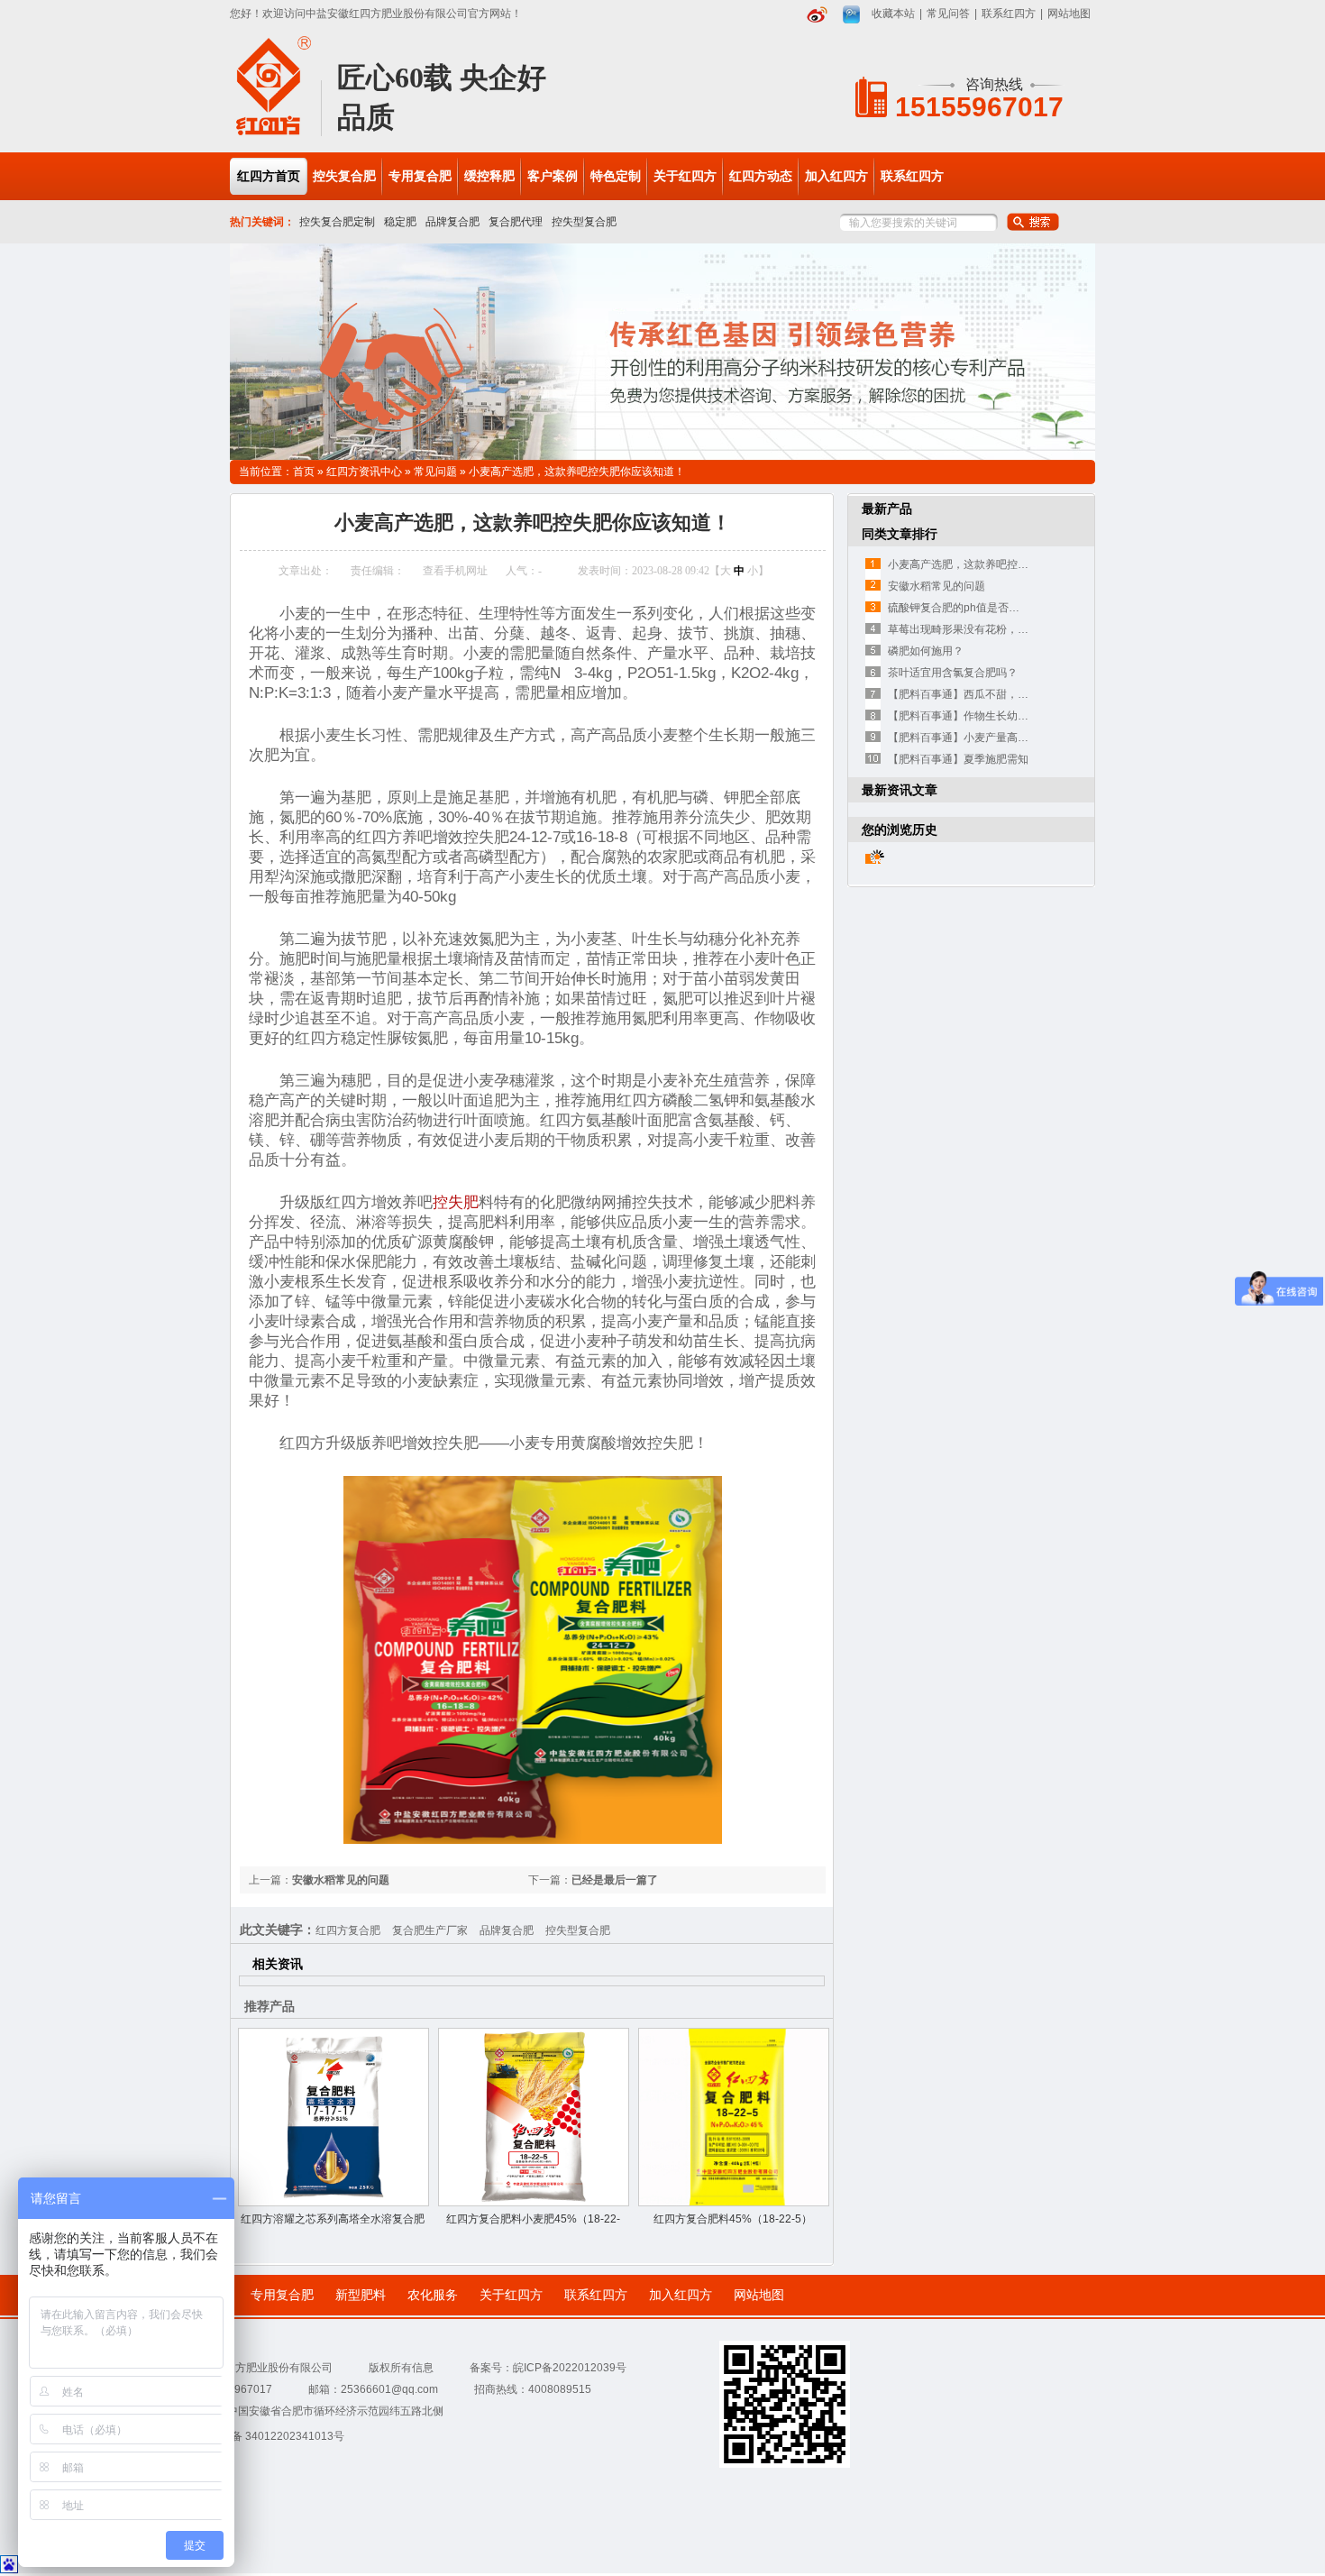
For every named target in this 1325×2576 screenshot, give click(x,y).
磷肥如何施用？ (926, 651)
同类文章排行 (900, 534)
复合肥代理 (516, 222)
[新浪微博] (817, 14)
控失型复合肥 (584, 222)
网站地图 (1069, 14)
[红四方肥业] (274, 133)
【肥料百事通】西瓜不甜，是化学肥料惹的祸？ (1001, 694)
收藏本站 (893, 14)
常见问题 (435, 472)
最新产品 (887, 509)
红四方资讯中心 (364, 472)
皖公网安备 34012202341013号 (266, 2436)
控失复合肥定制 (337, 222)
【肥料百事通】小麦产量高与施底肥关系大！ (996, 738)
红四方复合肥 (348, 1930)
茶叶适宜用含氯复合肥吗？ (953, 673)
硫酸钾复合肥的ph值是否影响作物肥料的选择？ (1002, 608)
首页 (304, 472)
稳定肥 (400, 222)
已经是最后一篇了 (615, 1880)
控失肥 (456, 1202)
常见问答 (948, 14)
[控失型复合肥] (662, 352)
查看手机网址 (455, 571)
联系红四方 (1009, 14)
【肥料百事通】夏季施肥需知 (958, 759)
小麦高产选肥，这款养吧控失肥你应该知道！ (577, 472)
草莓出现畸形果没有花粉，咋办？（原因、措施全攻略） (1023, 629)
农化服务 (433, 2295)
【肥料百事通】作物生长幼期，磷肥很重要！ (996, 716)
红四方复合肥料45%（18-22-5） (733, 2219)
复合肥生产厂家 (430, 1930)
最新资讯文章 (900, 790)
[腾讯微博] (851, 14)
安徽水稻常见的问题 (341, 1880)
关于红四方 (511, 2295)
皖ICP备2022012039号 (570, 2368)
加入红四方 (681, 2295)
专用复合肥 (282, 2295)
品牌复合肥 (452, 222)
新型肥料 (361, 2295)
